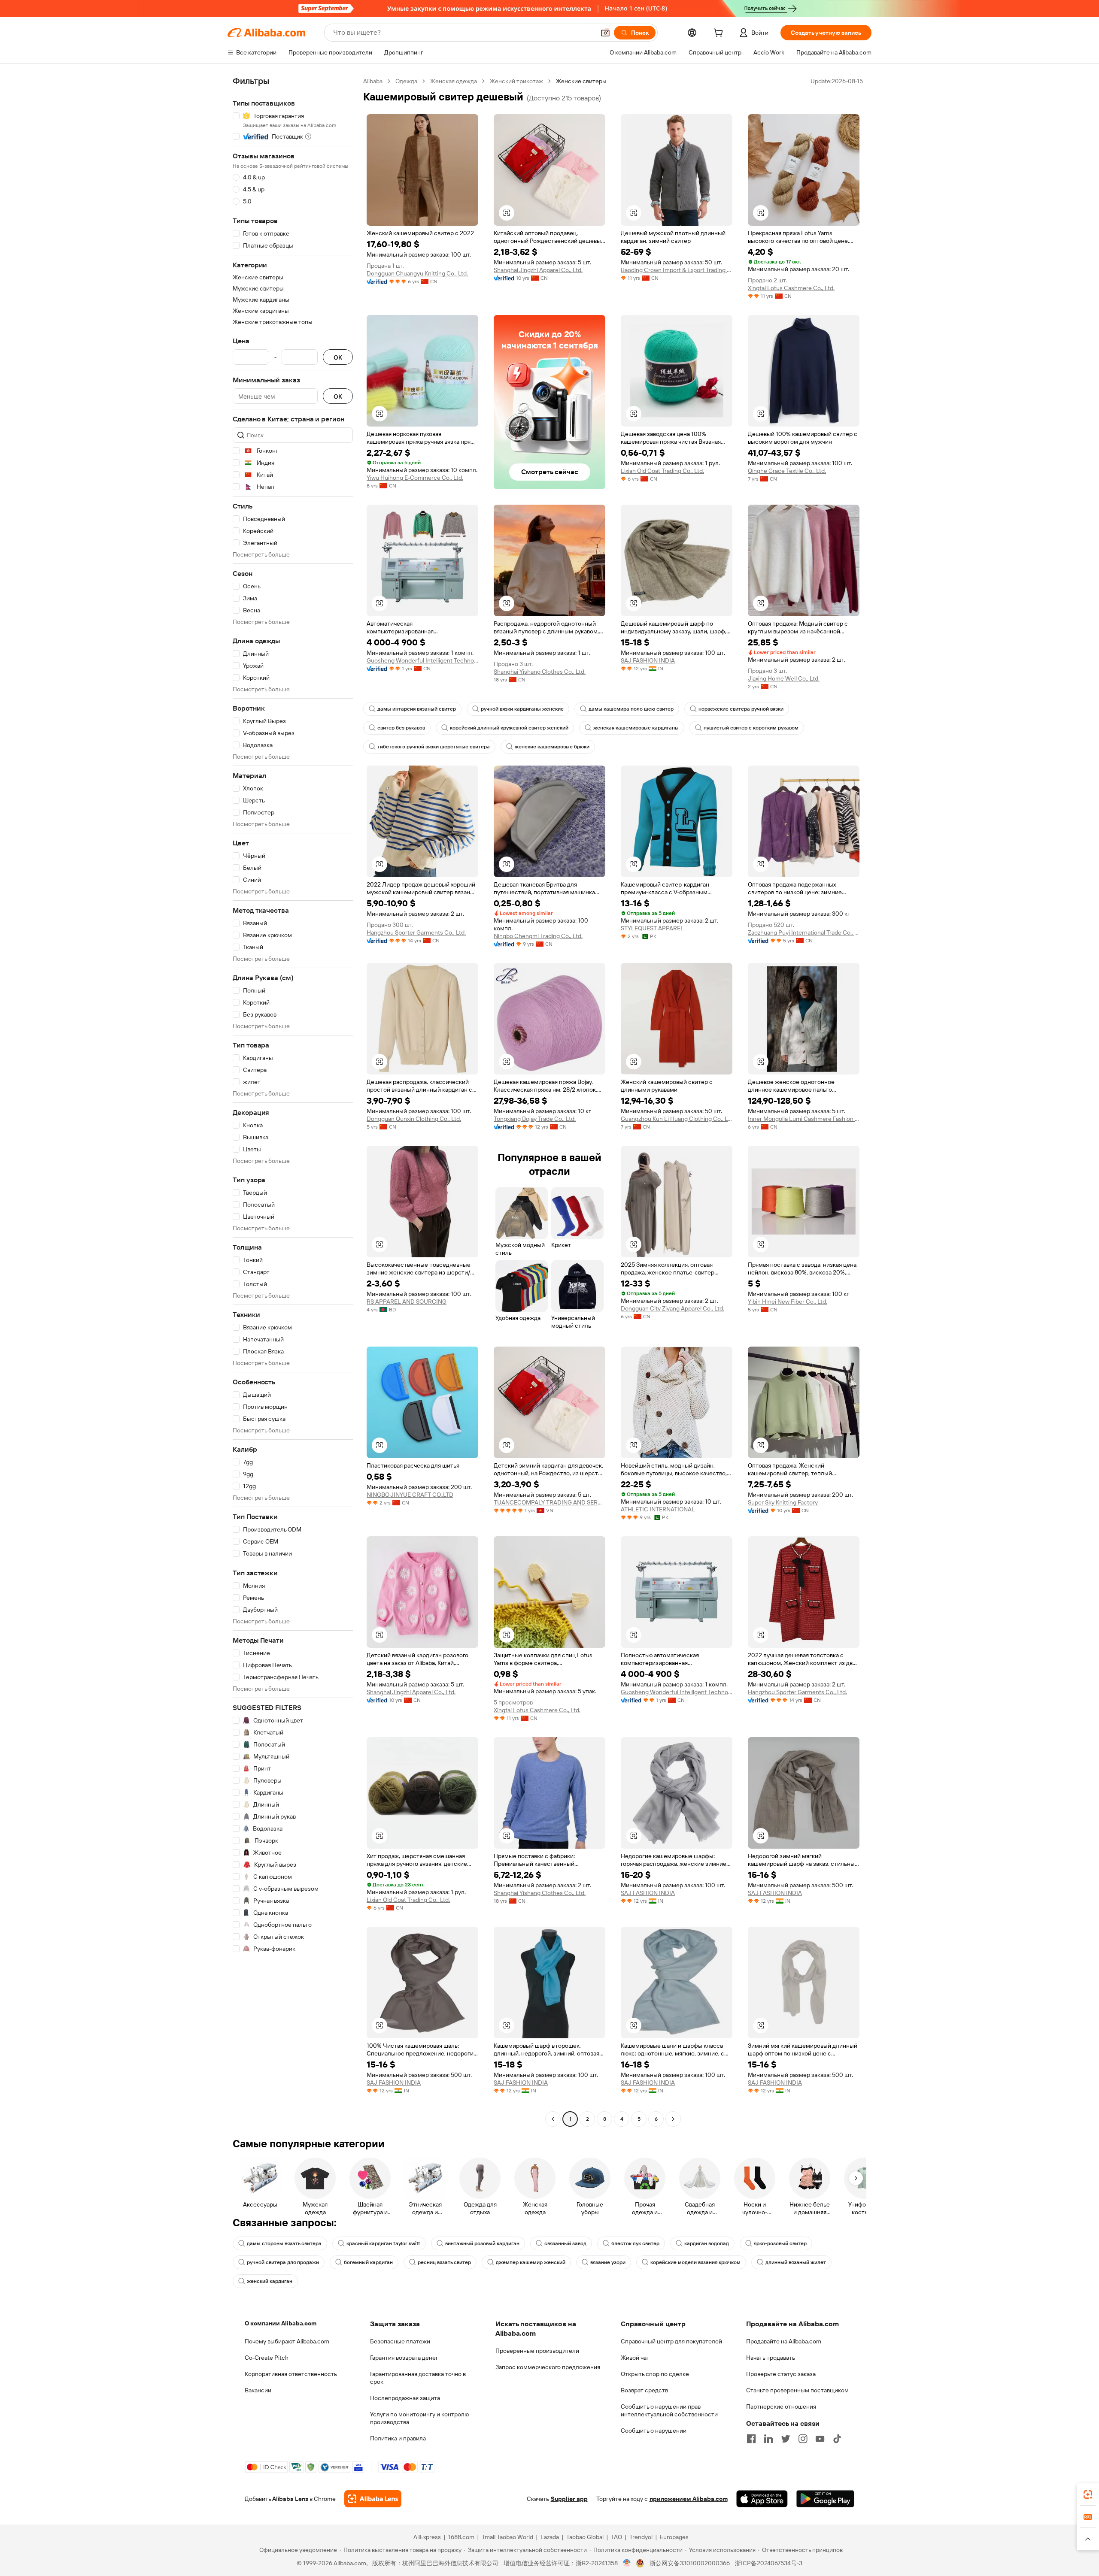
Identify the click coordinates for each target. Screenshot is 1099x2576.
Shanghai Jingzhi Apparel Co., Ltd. (538, 270)
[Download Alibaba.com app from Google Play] (825, 2499)
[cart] (720, 34)
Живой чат (635, 2358)
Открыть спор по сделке (655, 2374)
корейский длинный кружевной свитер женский (509, 728)
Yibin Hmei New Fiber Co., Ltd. (788, 1302)
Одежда (406, 81)
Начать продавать (771, 2358)
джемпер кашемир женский (531, 2262)
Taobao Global (585, 2537)
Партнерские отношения (781, 2406)
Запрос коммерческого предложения (548, 2367)
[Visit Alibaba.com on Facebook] (751, 2439)
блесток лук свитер (635, 2243)
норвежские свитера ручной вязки (741, 709)
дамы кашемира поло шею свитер (631, 709)
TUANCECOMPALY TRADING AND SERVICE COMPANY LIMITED (549, 1502)
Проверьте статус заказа (781, 2374)
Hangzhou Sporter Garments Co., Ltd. (416, 932)
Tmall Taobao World (507, 2537)
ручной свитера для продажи (283, 2262)
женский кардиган (270, 2281)
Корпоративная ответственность (291, 2374)
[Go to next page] (673, 2119)
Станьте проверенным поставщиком (797, 2390)
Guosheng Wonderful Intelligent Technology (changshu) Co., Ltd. (422, 660)
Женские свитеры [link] (581, 81)
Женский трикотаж (516, 81)
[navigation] (293, 1101)
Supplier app (569, 2499)
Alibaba (373, 81)
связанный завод (565, 2243)
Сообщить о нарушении (654, 2431)
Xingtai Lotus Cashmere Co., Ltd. (791, 288)
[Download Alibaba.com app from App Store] (762, 2499)
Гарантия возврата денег (404, 2358)
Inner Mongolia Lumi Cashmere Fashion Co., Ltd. (804, 1119)
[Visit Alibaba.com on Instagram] (803, 2439)
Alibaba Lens (290, 2499)
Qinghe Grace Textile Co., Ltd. (787, 471)
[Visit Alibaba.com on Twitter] (786, 2439)
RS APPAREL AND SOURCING (407, 1302)
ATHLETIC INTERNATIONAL (658, 1509)
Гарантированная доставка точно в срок (418, 2378)
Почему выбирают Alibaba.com (287, 2341)
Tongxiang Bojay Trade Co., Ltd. (535, 1119)
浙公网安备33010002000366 (690, 2563)
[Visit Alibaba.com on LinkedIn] (768, 2439)
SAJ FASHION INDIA (648, 660)
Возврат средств (644, 2390)
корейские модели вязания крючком (695, 2262)
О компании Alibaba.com (281, 2323)
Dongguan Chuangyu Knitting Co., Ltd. (417, 273)
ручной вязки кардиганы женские (522, 709)
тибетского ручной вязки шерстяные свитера (434, 747)
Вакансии (258, 2390)
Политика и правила (398, 2438)
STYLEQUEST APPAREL (652, 928)
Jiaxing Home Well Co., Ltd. (784, 678)
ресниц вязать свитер (444, 2262)
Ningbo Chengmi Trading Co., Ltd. (538, 936)
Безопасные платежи (400, 2341)
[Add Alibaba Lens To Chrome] (373, 2499)
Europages (674, 2537)
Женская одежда (454, 81)
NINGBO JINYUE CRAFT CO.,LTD (410, 1495)
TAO (616, 2537)
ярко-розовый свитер (780, 2243)
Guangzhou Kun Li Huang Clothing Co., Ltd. (677, 1119)
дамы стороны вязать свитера (284, 2243)
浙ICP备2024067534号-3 (769, 2563)
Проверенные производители (537, 2351)
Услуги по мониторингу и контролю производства (419, 2418)
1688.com (461, 2537)
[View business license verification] (627, 2563)
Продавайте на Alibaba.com (784, 2341)
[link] (1088, 2494)
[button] (605, 33)
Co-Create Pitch (267, 2358)
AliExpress (427, 2537)
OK (338, 357)
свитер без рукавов (401, 728)
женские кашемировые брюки (552, 747)
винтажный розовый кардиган (482, 2243)
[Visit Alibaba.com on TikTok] (837, 2439)
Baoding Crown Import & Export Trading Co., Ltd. (677, 270)
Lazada (550, 2537)
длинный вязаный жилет (796, 2262)
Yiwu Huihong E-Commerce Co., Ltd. (415, 478)
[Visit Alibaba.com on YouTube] (820, 2439)
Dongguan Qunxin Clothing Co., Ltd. (414, 1119)
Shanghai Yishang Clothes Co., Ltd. (540, 672)
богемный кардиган (368, 2262)
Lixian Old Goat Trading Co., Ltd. (662, 471)
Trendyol (641, 2537)
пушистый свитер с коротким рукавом (751, 728)
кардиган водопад (707, 2243)
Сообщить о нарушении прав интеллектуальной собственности (669, 2410)
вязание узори (608, 2262)
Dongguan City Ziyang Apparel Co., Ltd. (672, 1308)
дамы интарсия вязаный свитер (417, 709)
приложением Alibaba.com (689, 2499)
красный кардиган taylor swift (383, 2243)
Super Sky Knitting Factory (783, 1502)
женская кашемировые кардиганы (636, 728)
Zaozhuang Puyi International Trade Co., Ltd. (804, 932)
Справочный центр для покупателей (671, 2341)
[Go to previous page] (553, 2119)
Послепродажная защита (405, 2398)
